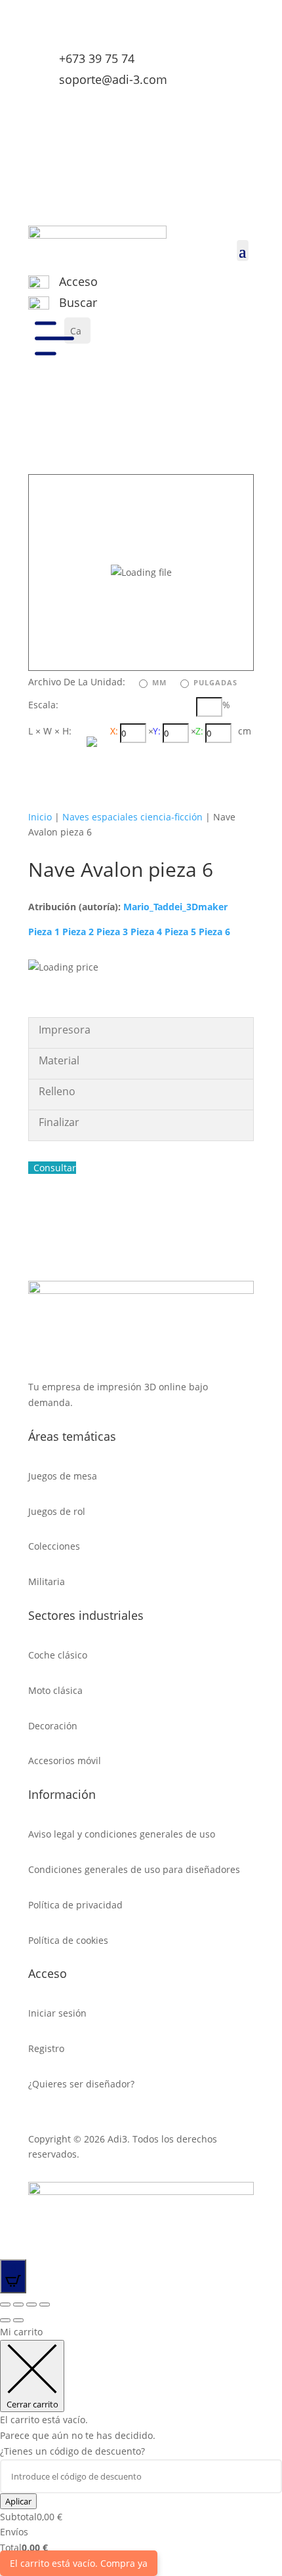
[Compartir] (18, 2304)
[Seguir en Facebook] (191, 105)
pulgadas (215, 682)
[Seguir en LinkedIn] (243, 105)
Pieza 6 (214, 932)
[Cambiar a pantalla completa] (31, 2304)
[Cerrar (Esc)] (5, 2304)
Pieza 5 (180, 932)
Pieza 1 (44, 932)
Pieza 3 (112, 932)
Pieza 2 (78, 932)
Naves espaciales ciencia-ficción (132, 817)
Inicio (40, 817)
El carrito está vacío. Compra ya (79, 2563)
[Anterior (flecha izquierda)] (5, 2320)
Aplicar (18, 2501)
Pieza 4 (146, 932)
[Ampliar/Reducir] (45, 2304)
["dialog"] (141, 2447)
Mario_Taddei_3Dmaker (175, 907)
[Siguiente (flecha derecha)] (18, 2320)
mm (159, 682)
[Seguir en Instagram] (217, 105)
